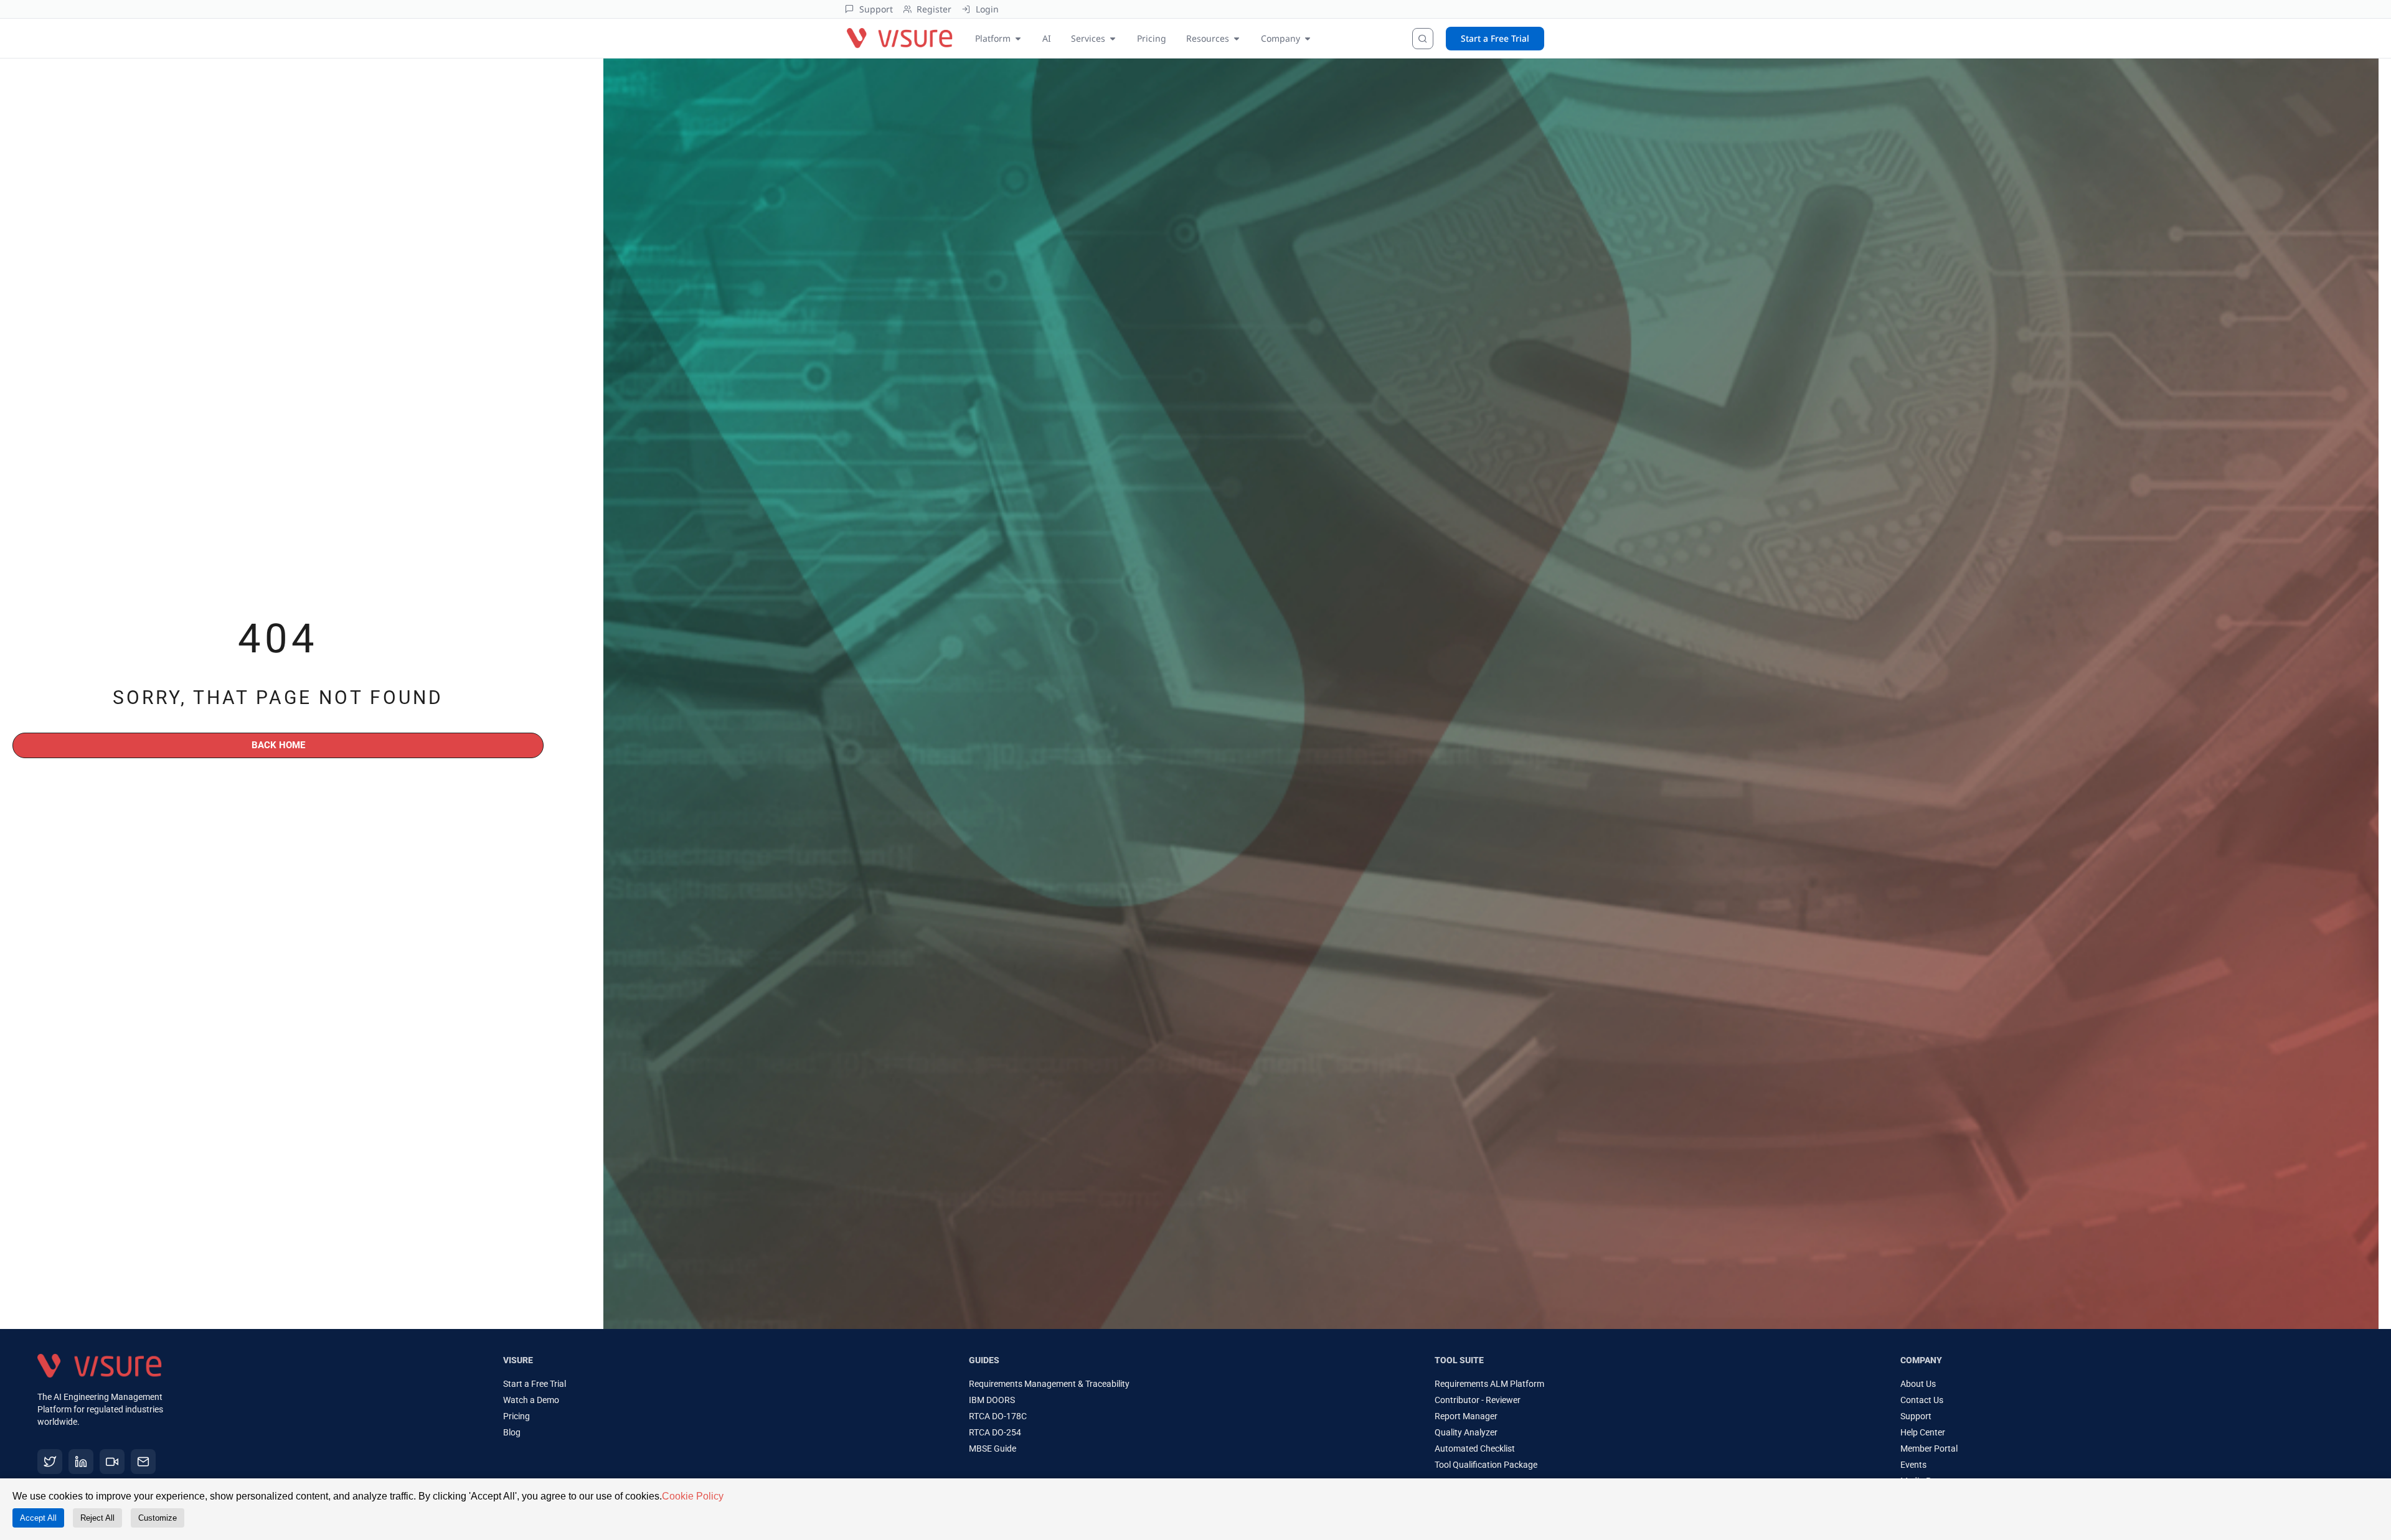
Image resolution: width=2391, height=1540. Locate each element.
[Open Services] (1113, 38)
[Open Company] (1308, 38)
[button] (294, 1382)
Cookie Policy (693, 1496)
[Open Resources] (1237, 38)
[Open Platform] (1018, 38)
